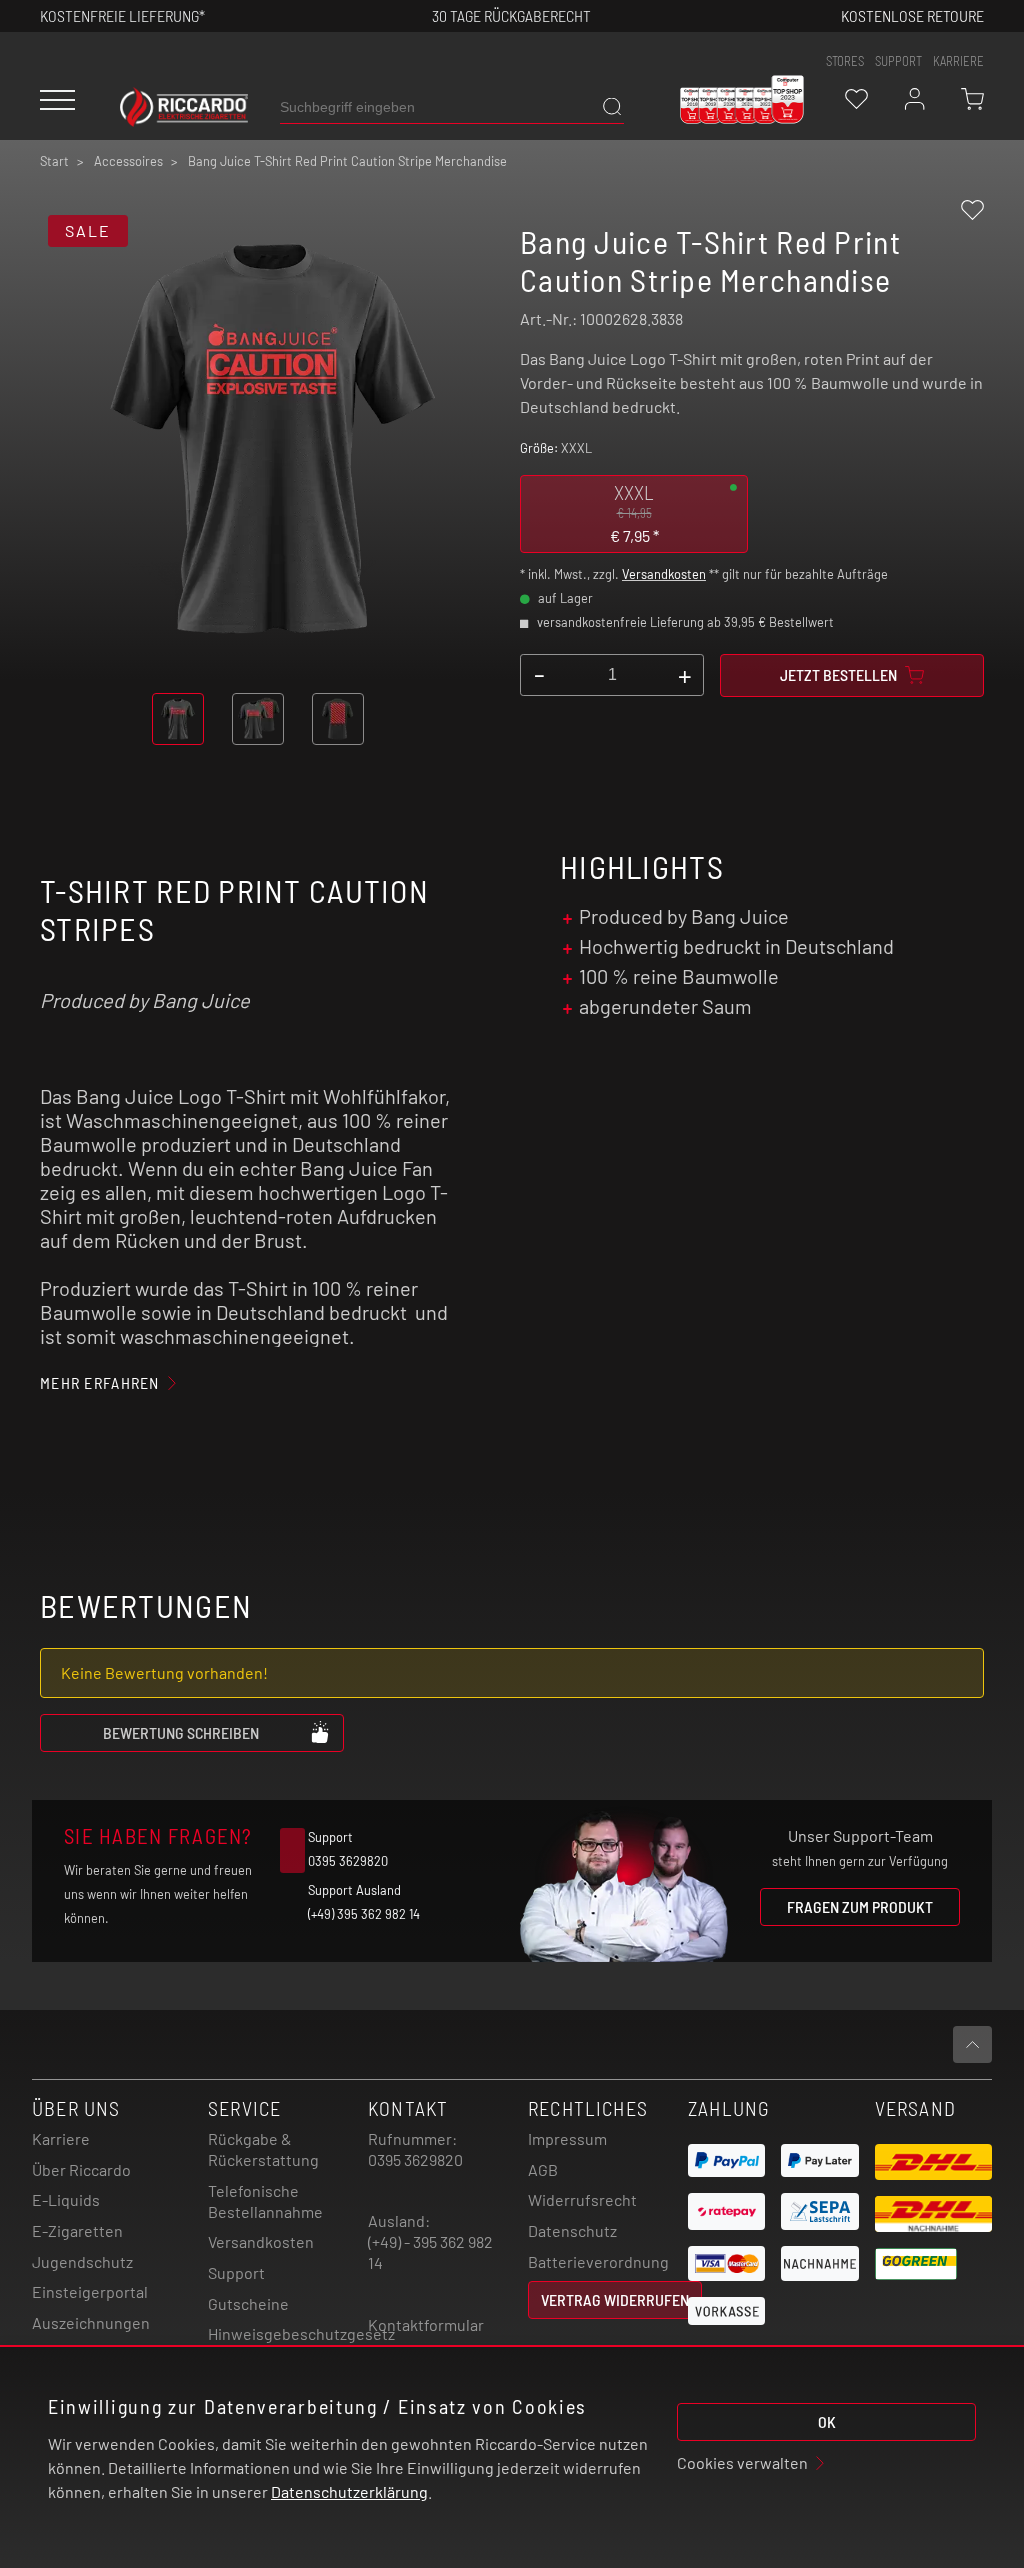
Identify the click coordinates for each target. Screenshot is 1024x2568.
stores (845, 61)
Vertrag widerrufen (615, 2299)
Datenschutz (572, 2230)
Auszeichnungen (91, 2322)
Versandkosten (664, 574)
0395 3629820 (415, 2159)
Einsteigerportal (90, 2291)
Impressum (567, 2138)
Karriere (958, 61)
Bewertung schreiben (181, 1732)
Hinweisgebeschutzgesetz (301, 2333)
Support (236, 2272)
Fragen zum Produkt (860, 1906)
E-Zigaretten (77, 2230)
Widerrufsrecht (582, 2199)
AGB (543, 2169)
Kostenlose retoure (912, 15)
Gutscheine (248, 2303)
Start (54, 161)
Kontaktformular (426, 2324)
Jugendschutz (82, 2261)
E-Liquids (66, 2199)
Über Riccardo (81, 2169)
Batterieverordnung (598, 2261)
